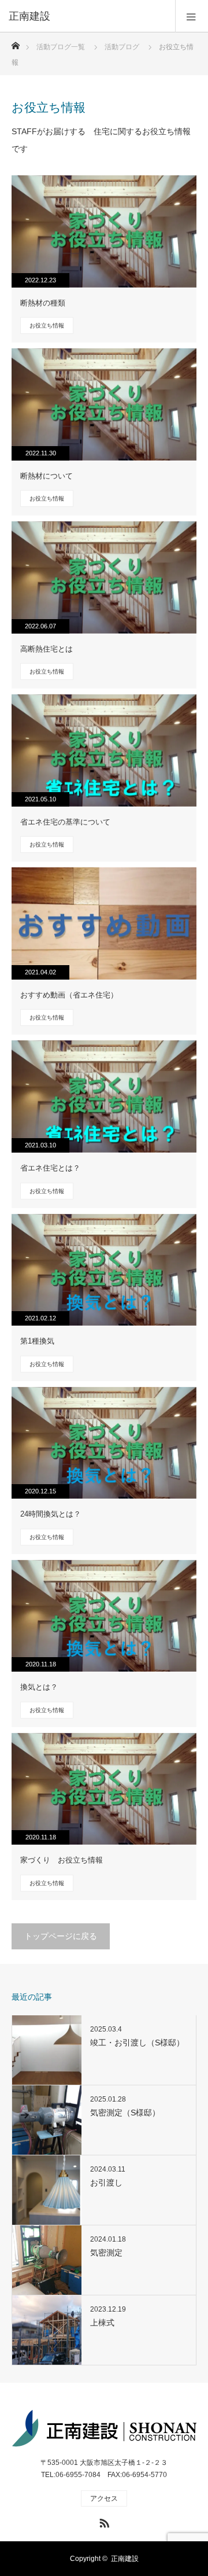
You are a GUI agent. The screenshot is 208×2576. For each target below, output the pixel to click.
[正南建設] (87, 16)
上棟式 (102, 2323)
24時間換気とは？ (51, 1514)
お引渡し (106, 2183)
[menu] (192, 16)
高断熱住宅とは (47, 649)
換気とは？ (39, 1687)
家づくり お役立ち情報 (62, 1860)
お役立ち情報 (47, 325)
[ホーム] (15, 43)
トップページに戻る (61, 1936)
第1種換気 (37, 1341)
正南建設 (125, 2559)
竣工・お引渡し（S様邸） (137, 2043)
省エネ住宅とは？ (50, 1168)
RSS (103, 2521)
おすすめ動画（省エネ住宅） (69, 995)
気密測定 (106, 2253)
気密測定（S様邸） (125, 2113)
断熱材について (47, 476)
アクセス (104, 2498)
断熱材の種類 (43, 303)
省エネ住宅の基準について (65, 822)
